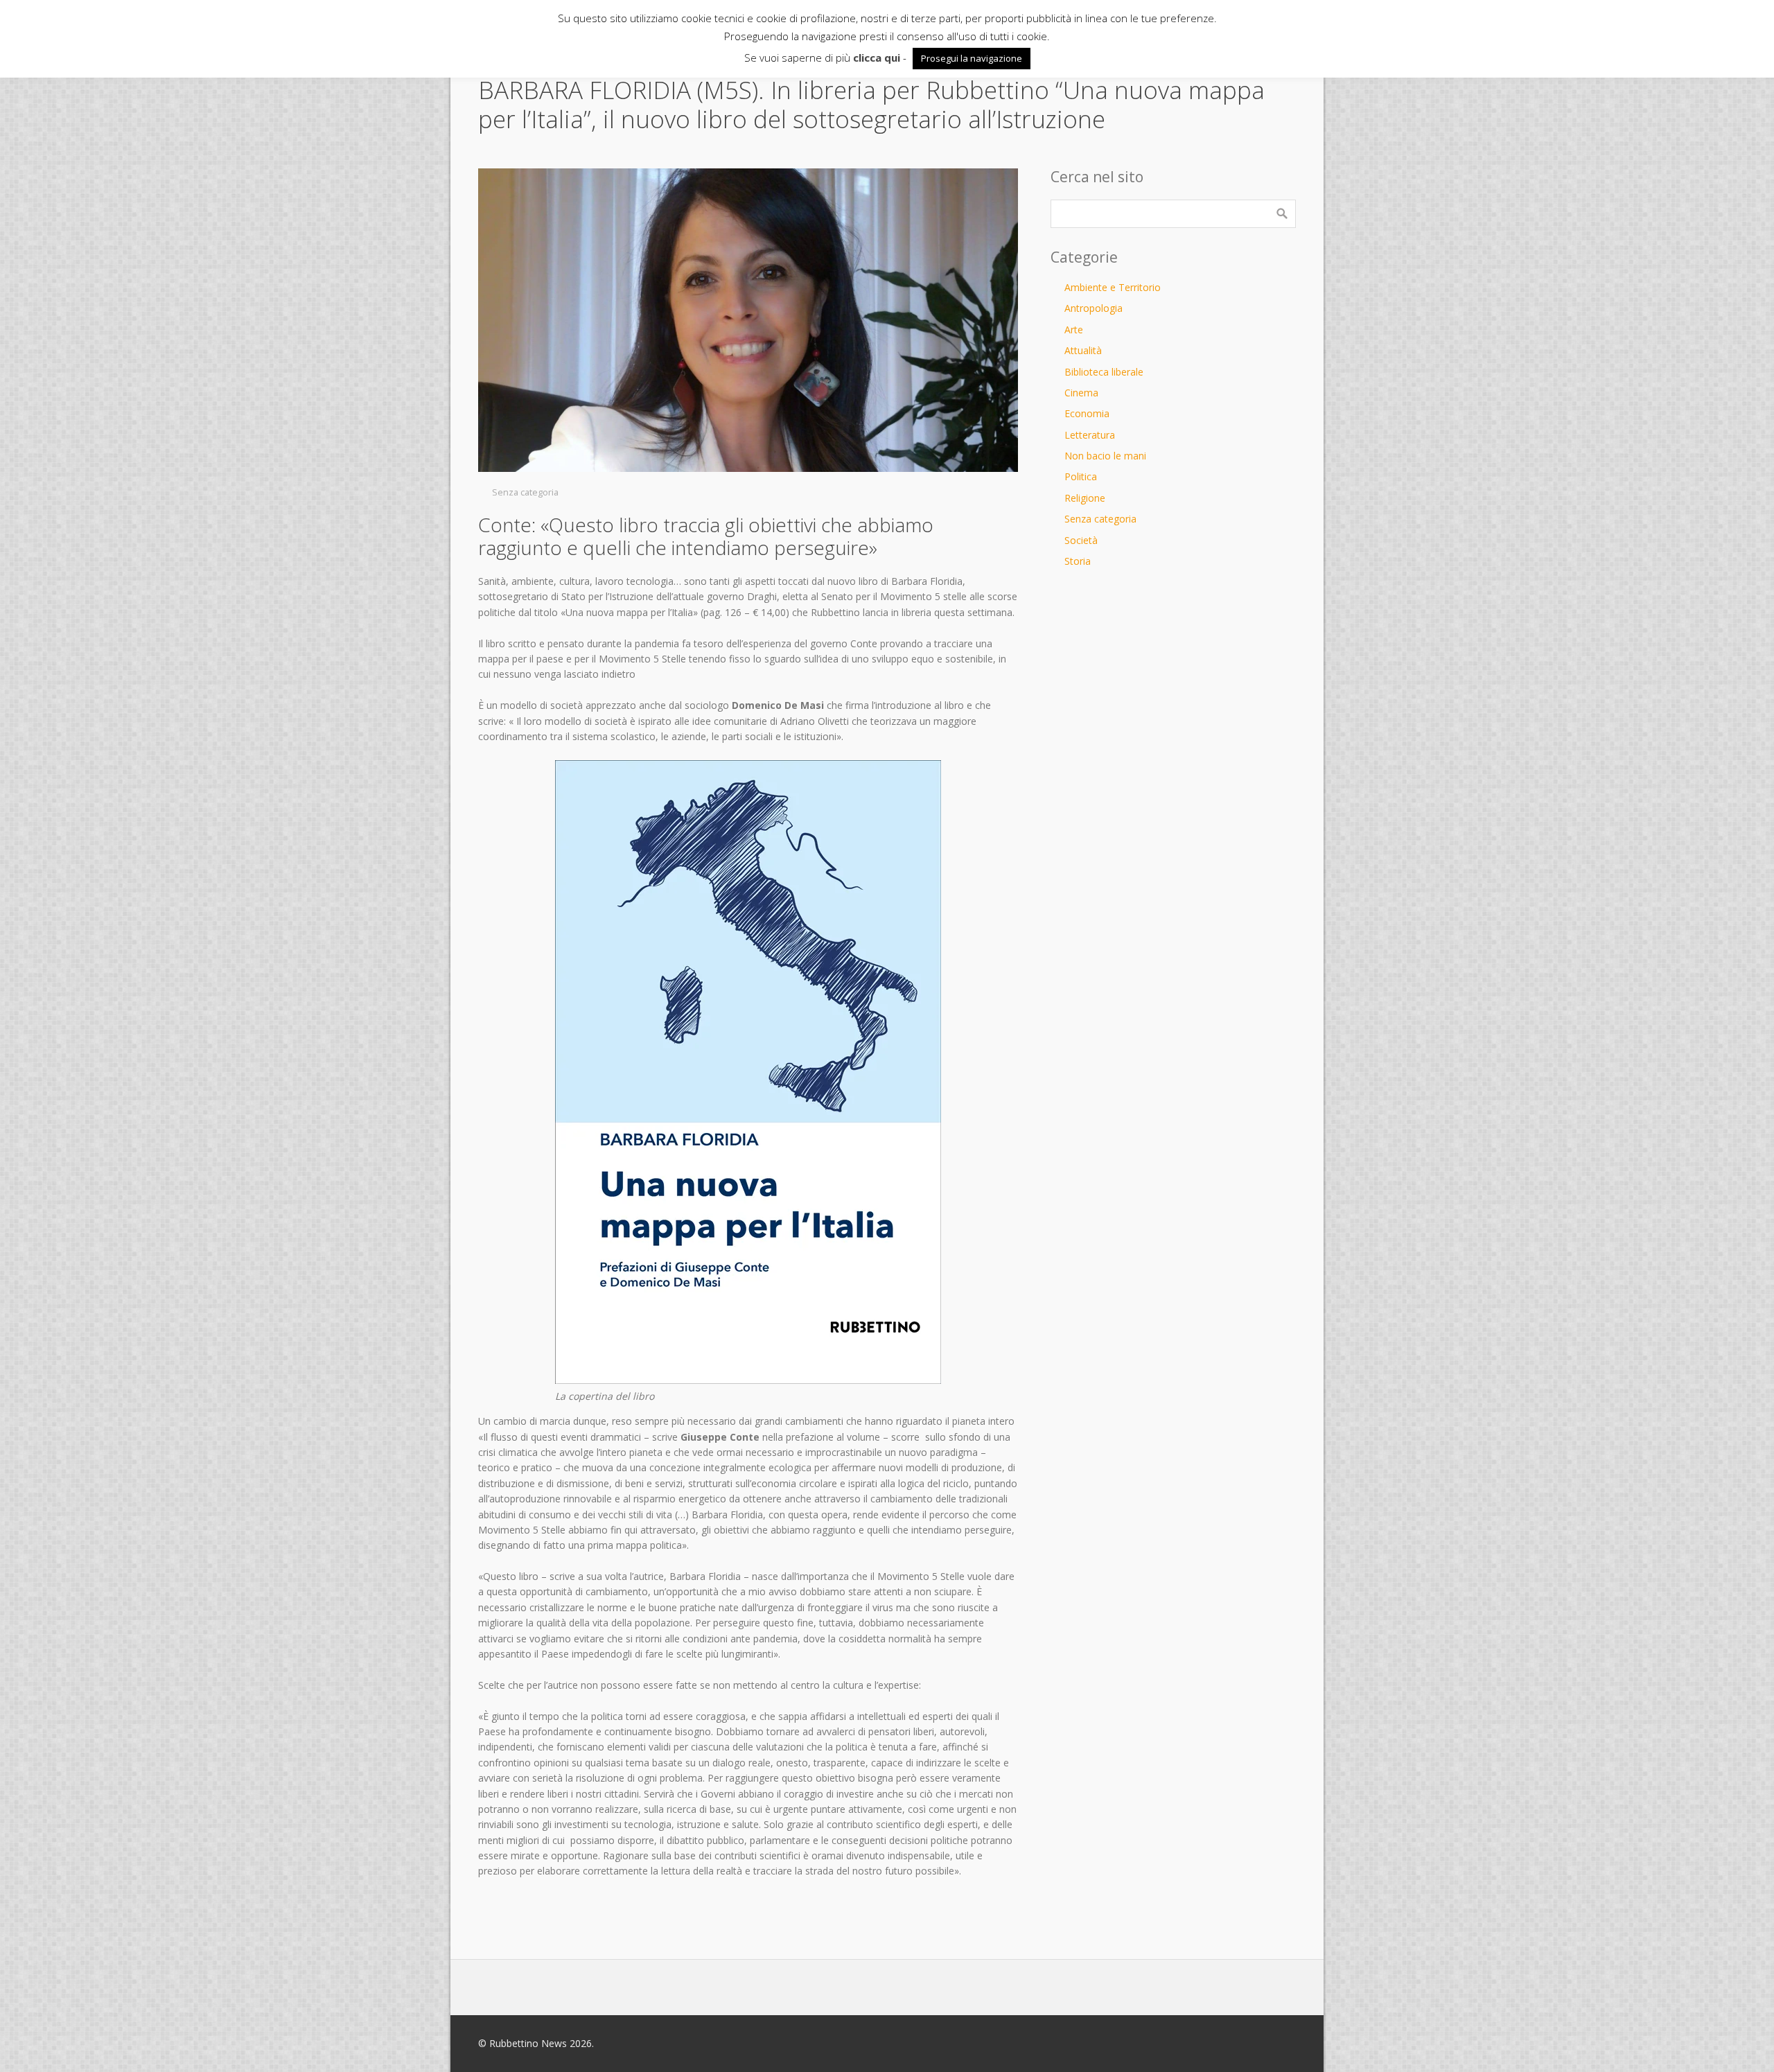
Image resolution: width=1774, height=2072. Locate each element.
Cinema (1081, 393)
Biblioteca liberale (1104, 372)
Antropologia (1094, 308)
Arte (1074, 330)
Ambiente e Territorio (1113, 287)
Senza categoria (525, 492)
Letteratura (1090, 435)
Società (1081, 540)
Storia (1078, 561)
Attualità (1083, 350)
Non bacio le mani (1105, 456)
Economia (1087, 413)
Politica (1081, 476)
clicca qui (877, 58)
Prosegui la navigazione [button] (972, 58)
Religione (1085, 498)
